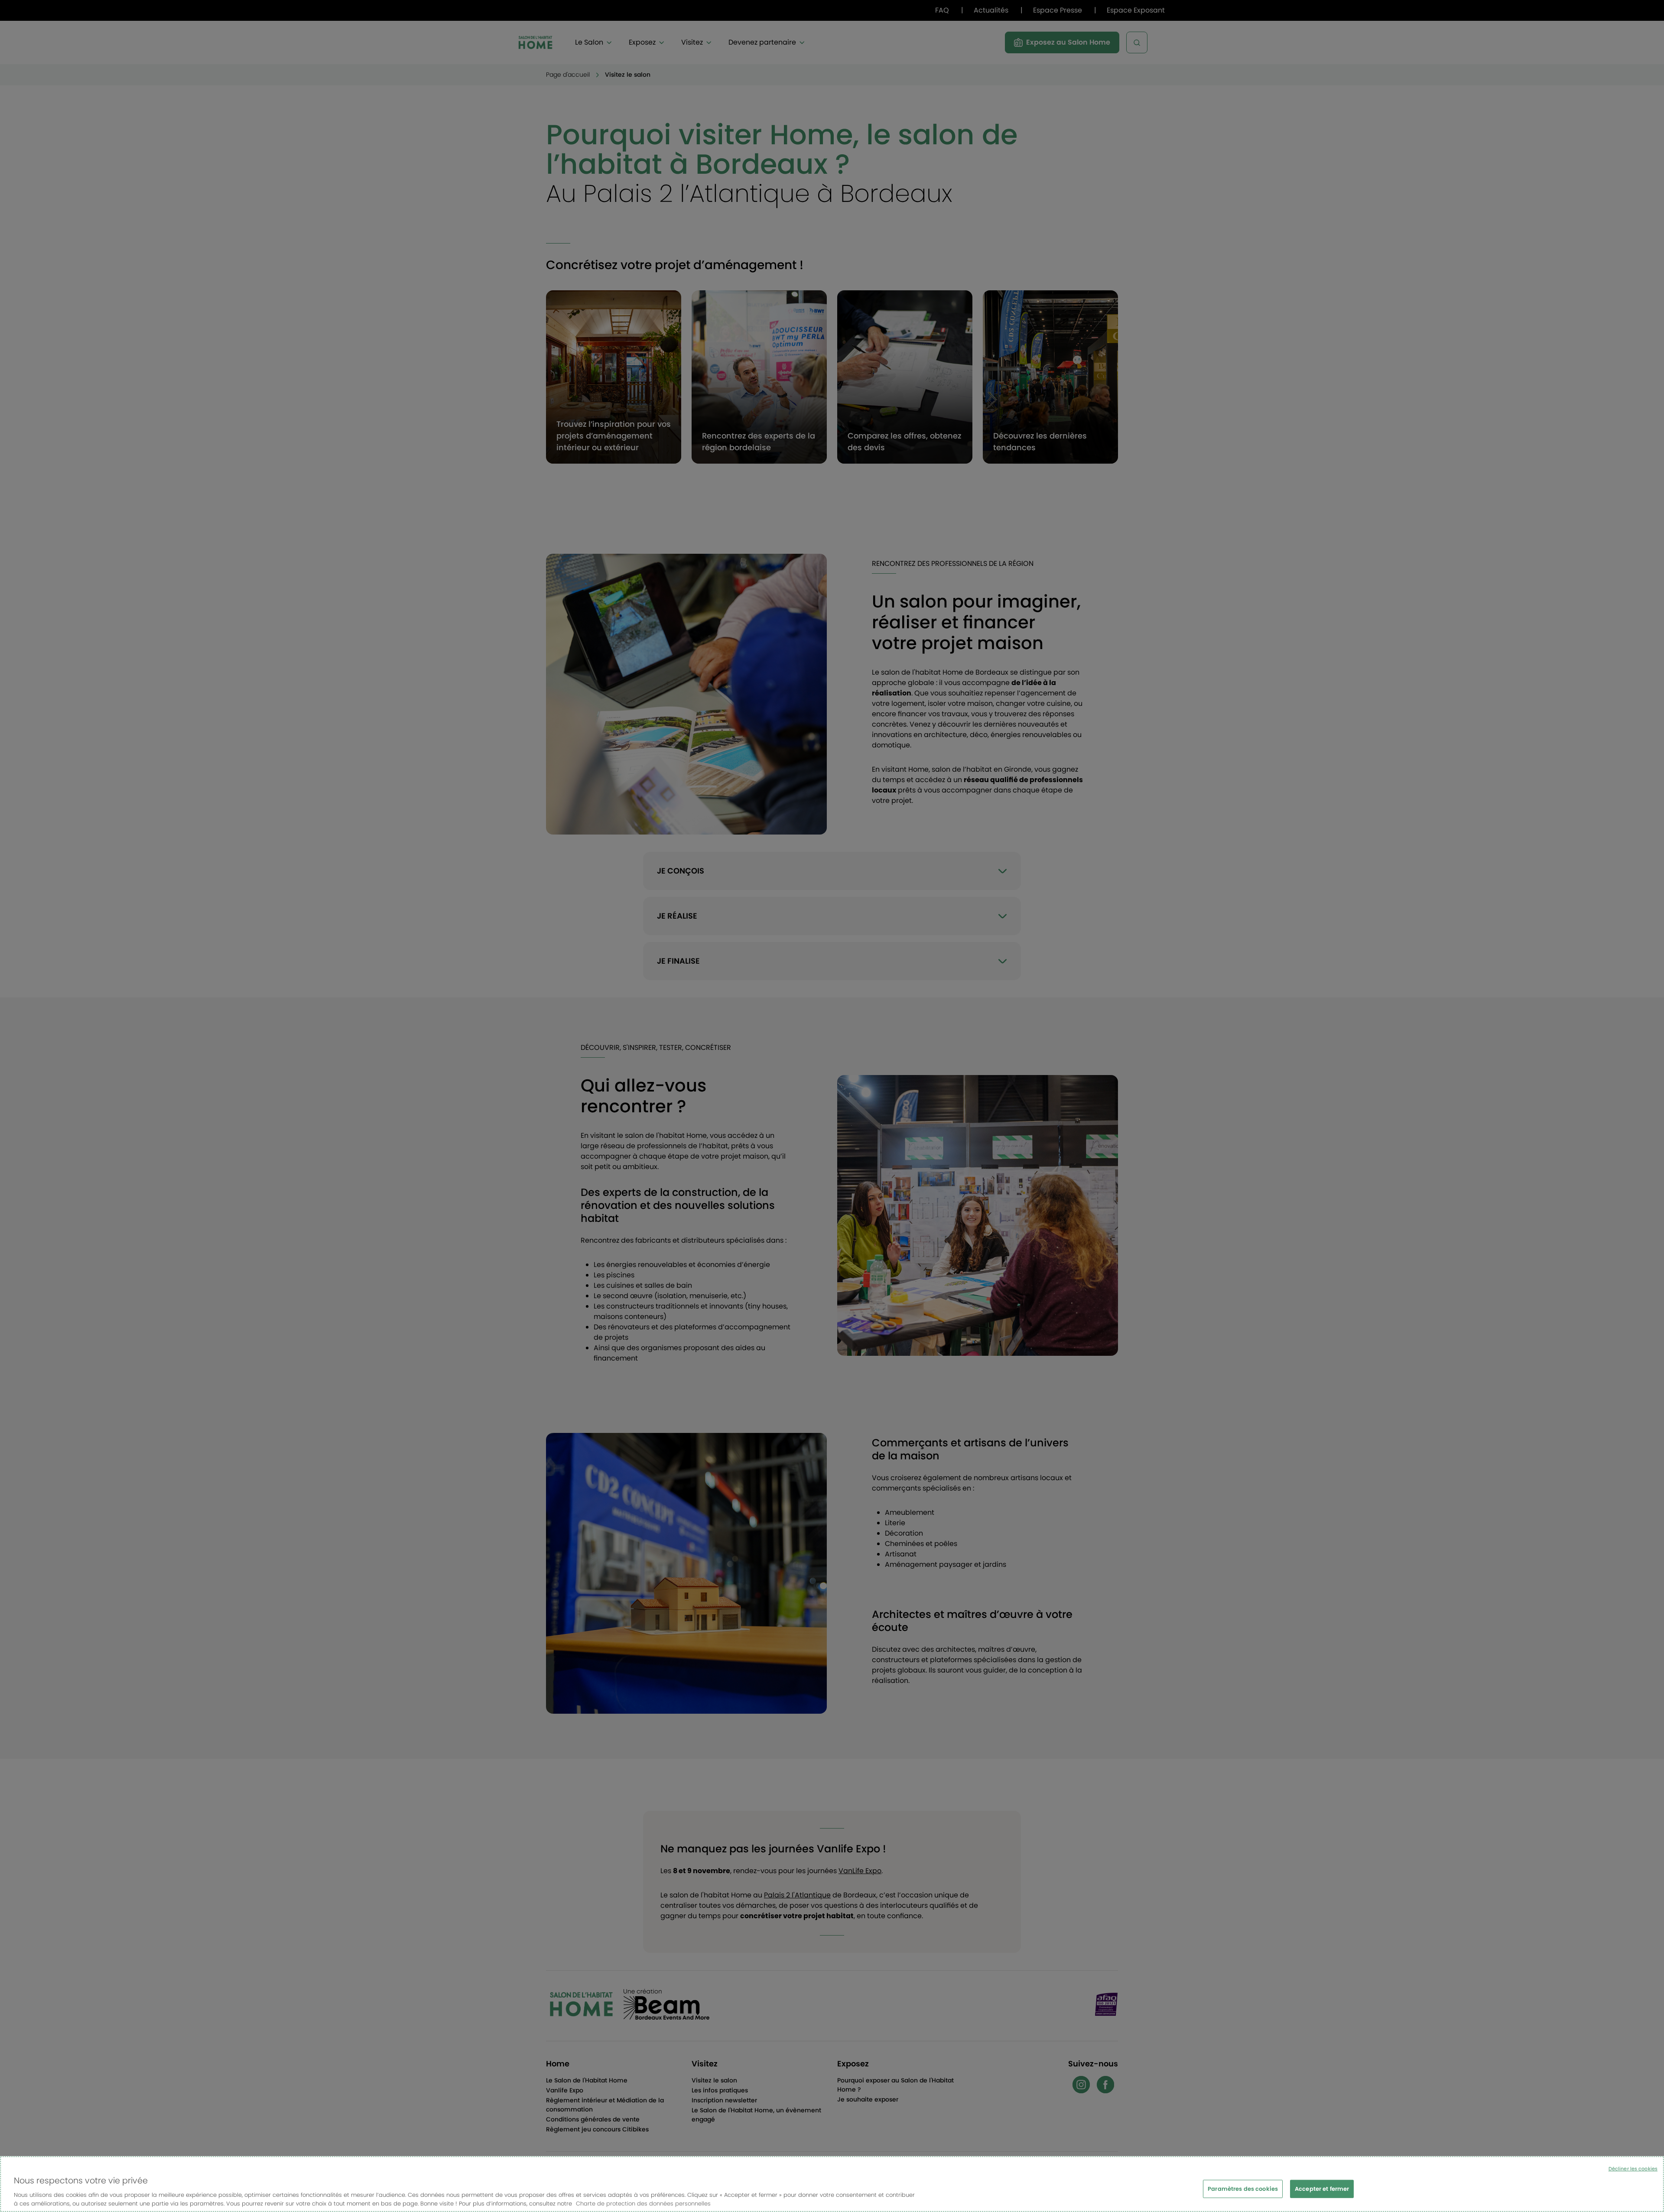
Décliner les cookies (1633, 2169)
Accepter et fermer (1322, 2189)
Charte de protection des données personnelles (643, 2203)
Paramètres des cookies (1243, 2189)
